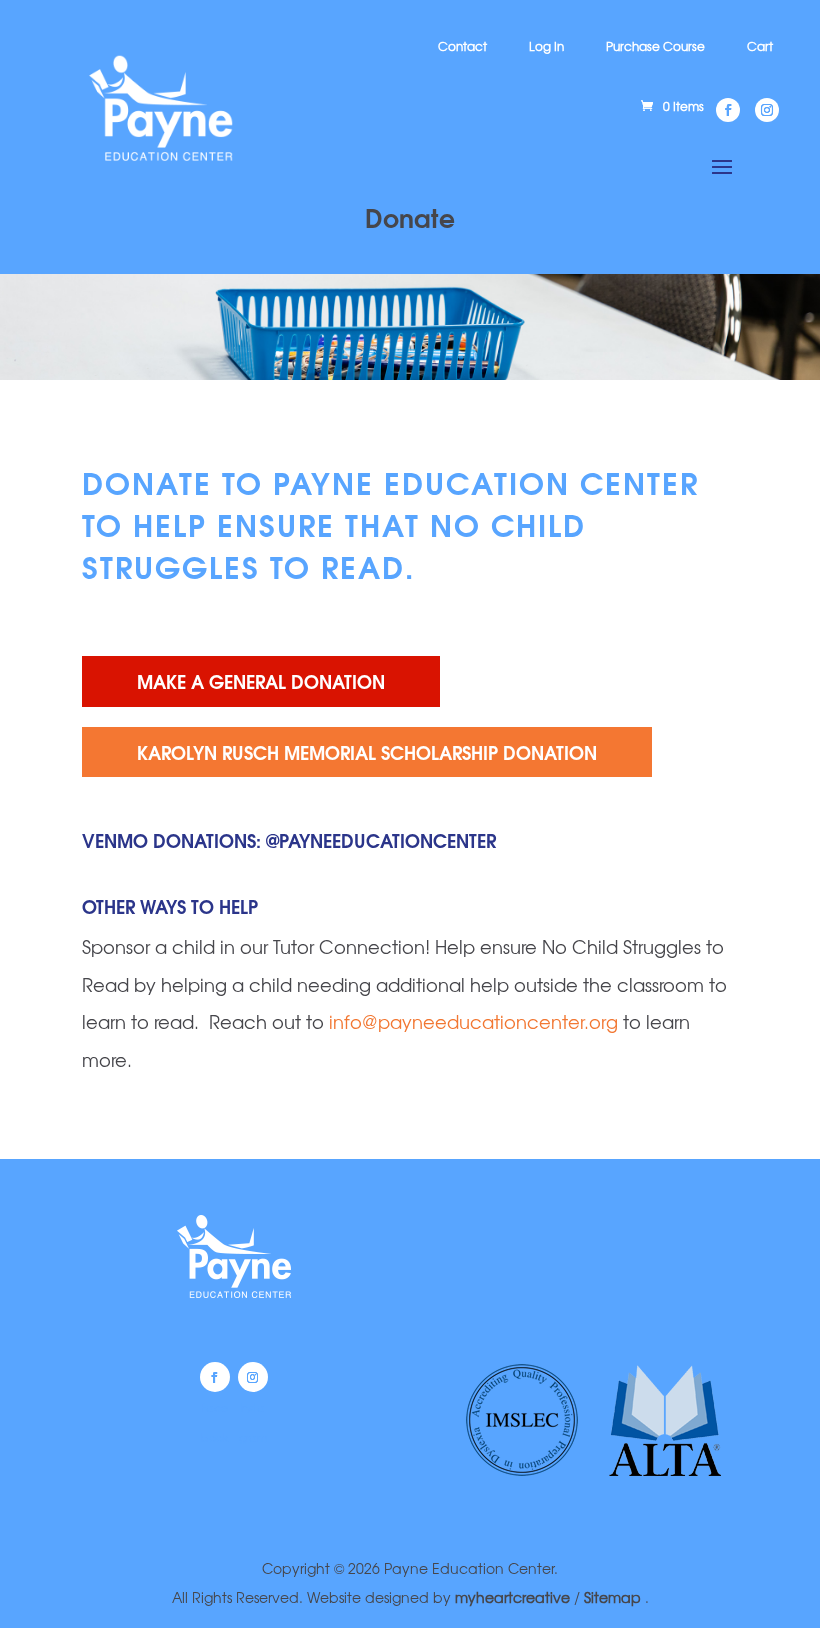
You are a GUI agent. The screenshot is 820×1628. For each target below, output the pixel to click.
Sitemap (614, 1597)
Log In (546, 46)
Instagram (253, 1377)
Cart (760, 46)
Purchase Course (655, 46)
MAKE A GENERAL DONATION (261, 680)
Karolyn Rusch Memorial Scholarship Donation (367, 751)
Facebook (215, 1377)
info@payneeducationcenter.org (473, 1021)
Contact (462, 46)
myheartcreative (512, 1597)
